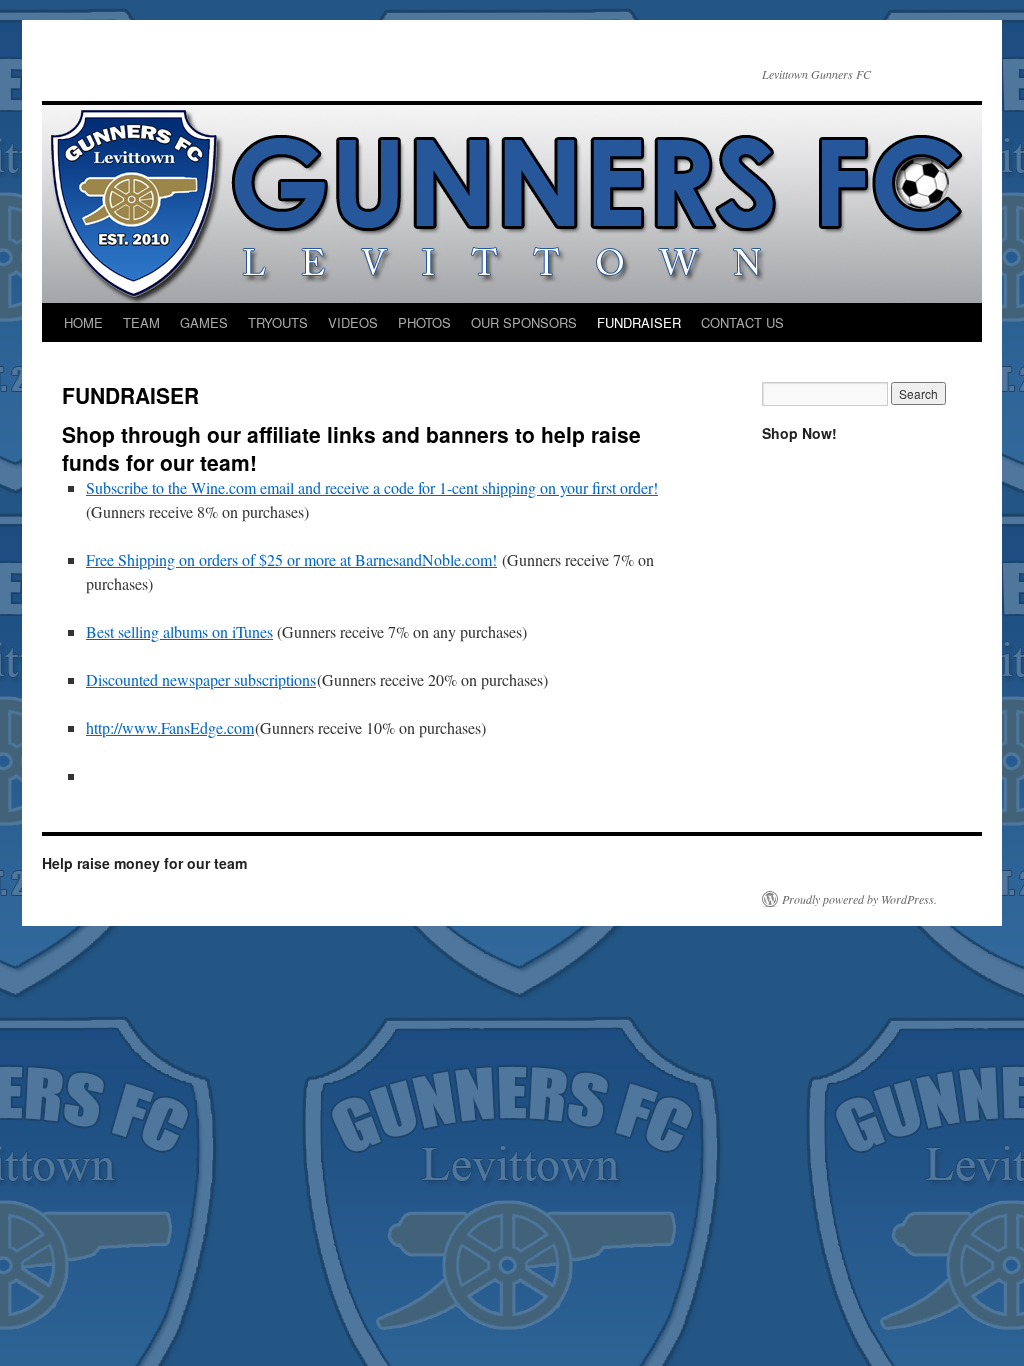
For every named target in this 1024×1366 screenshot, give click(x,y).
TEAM (141, 322)
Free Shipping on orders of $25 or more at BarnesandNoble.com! (291, 559)
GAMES (204, 322)
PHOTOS (424, 322)
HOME (83, 322)
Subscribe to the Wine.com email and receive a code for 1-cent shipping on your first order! (372, 487)
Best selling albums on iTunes (179, 631)
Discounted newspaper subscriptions (201, 679)
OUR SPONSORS (524, 322)
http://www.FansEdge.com (170, 727)
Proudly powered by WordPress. (859, 899)
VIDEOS (353, 322)
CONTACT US (742, 322)
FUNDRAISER (639, 322)
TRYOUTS (278, 322)
